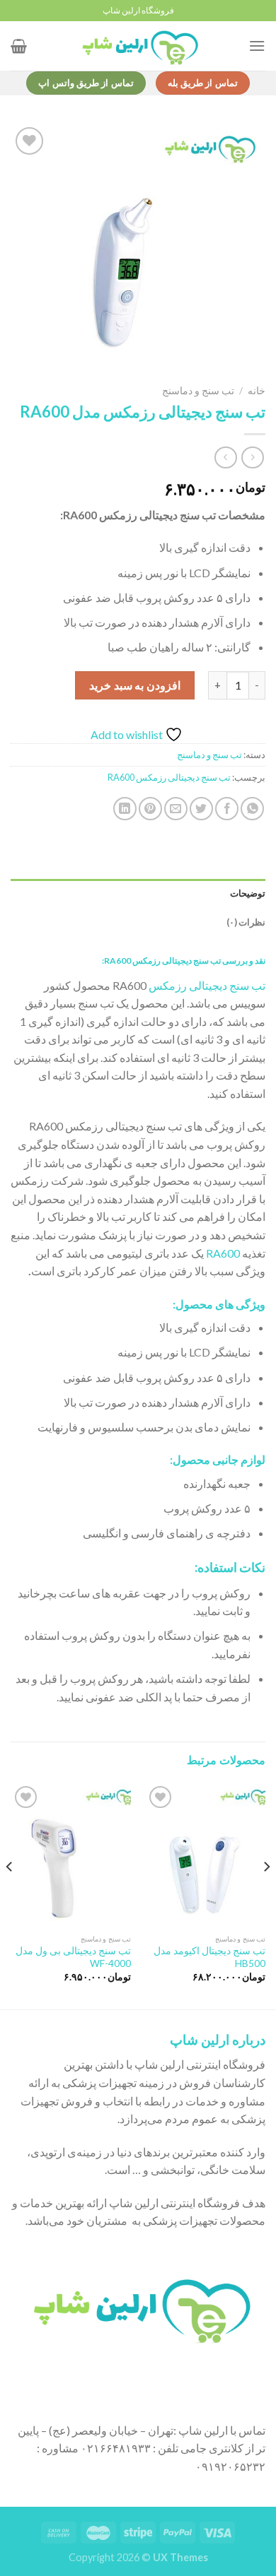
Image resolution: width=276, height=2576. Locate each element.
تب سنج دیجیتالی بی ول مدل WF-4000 (73, 1957)
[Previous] (266, 1895)
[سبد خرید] (19, 46)
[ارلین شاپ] (138, 46)
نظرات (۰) (246, 922)
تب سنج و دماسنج (198, 391)
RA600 (223, 1253)
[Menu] (257, 46)
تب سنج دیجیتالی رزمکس (207, 985)
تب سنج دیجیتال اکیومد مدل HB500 (209, 1957)
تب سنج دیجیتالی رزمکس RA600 (169, 777)
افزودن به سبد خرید (134, 685)
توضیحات (248, 893)
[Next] (10, 1895)
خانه (257, 391)
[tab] (138, 893)
